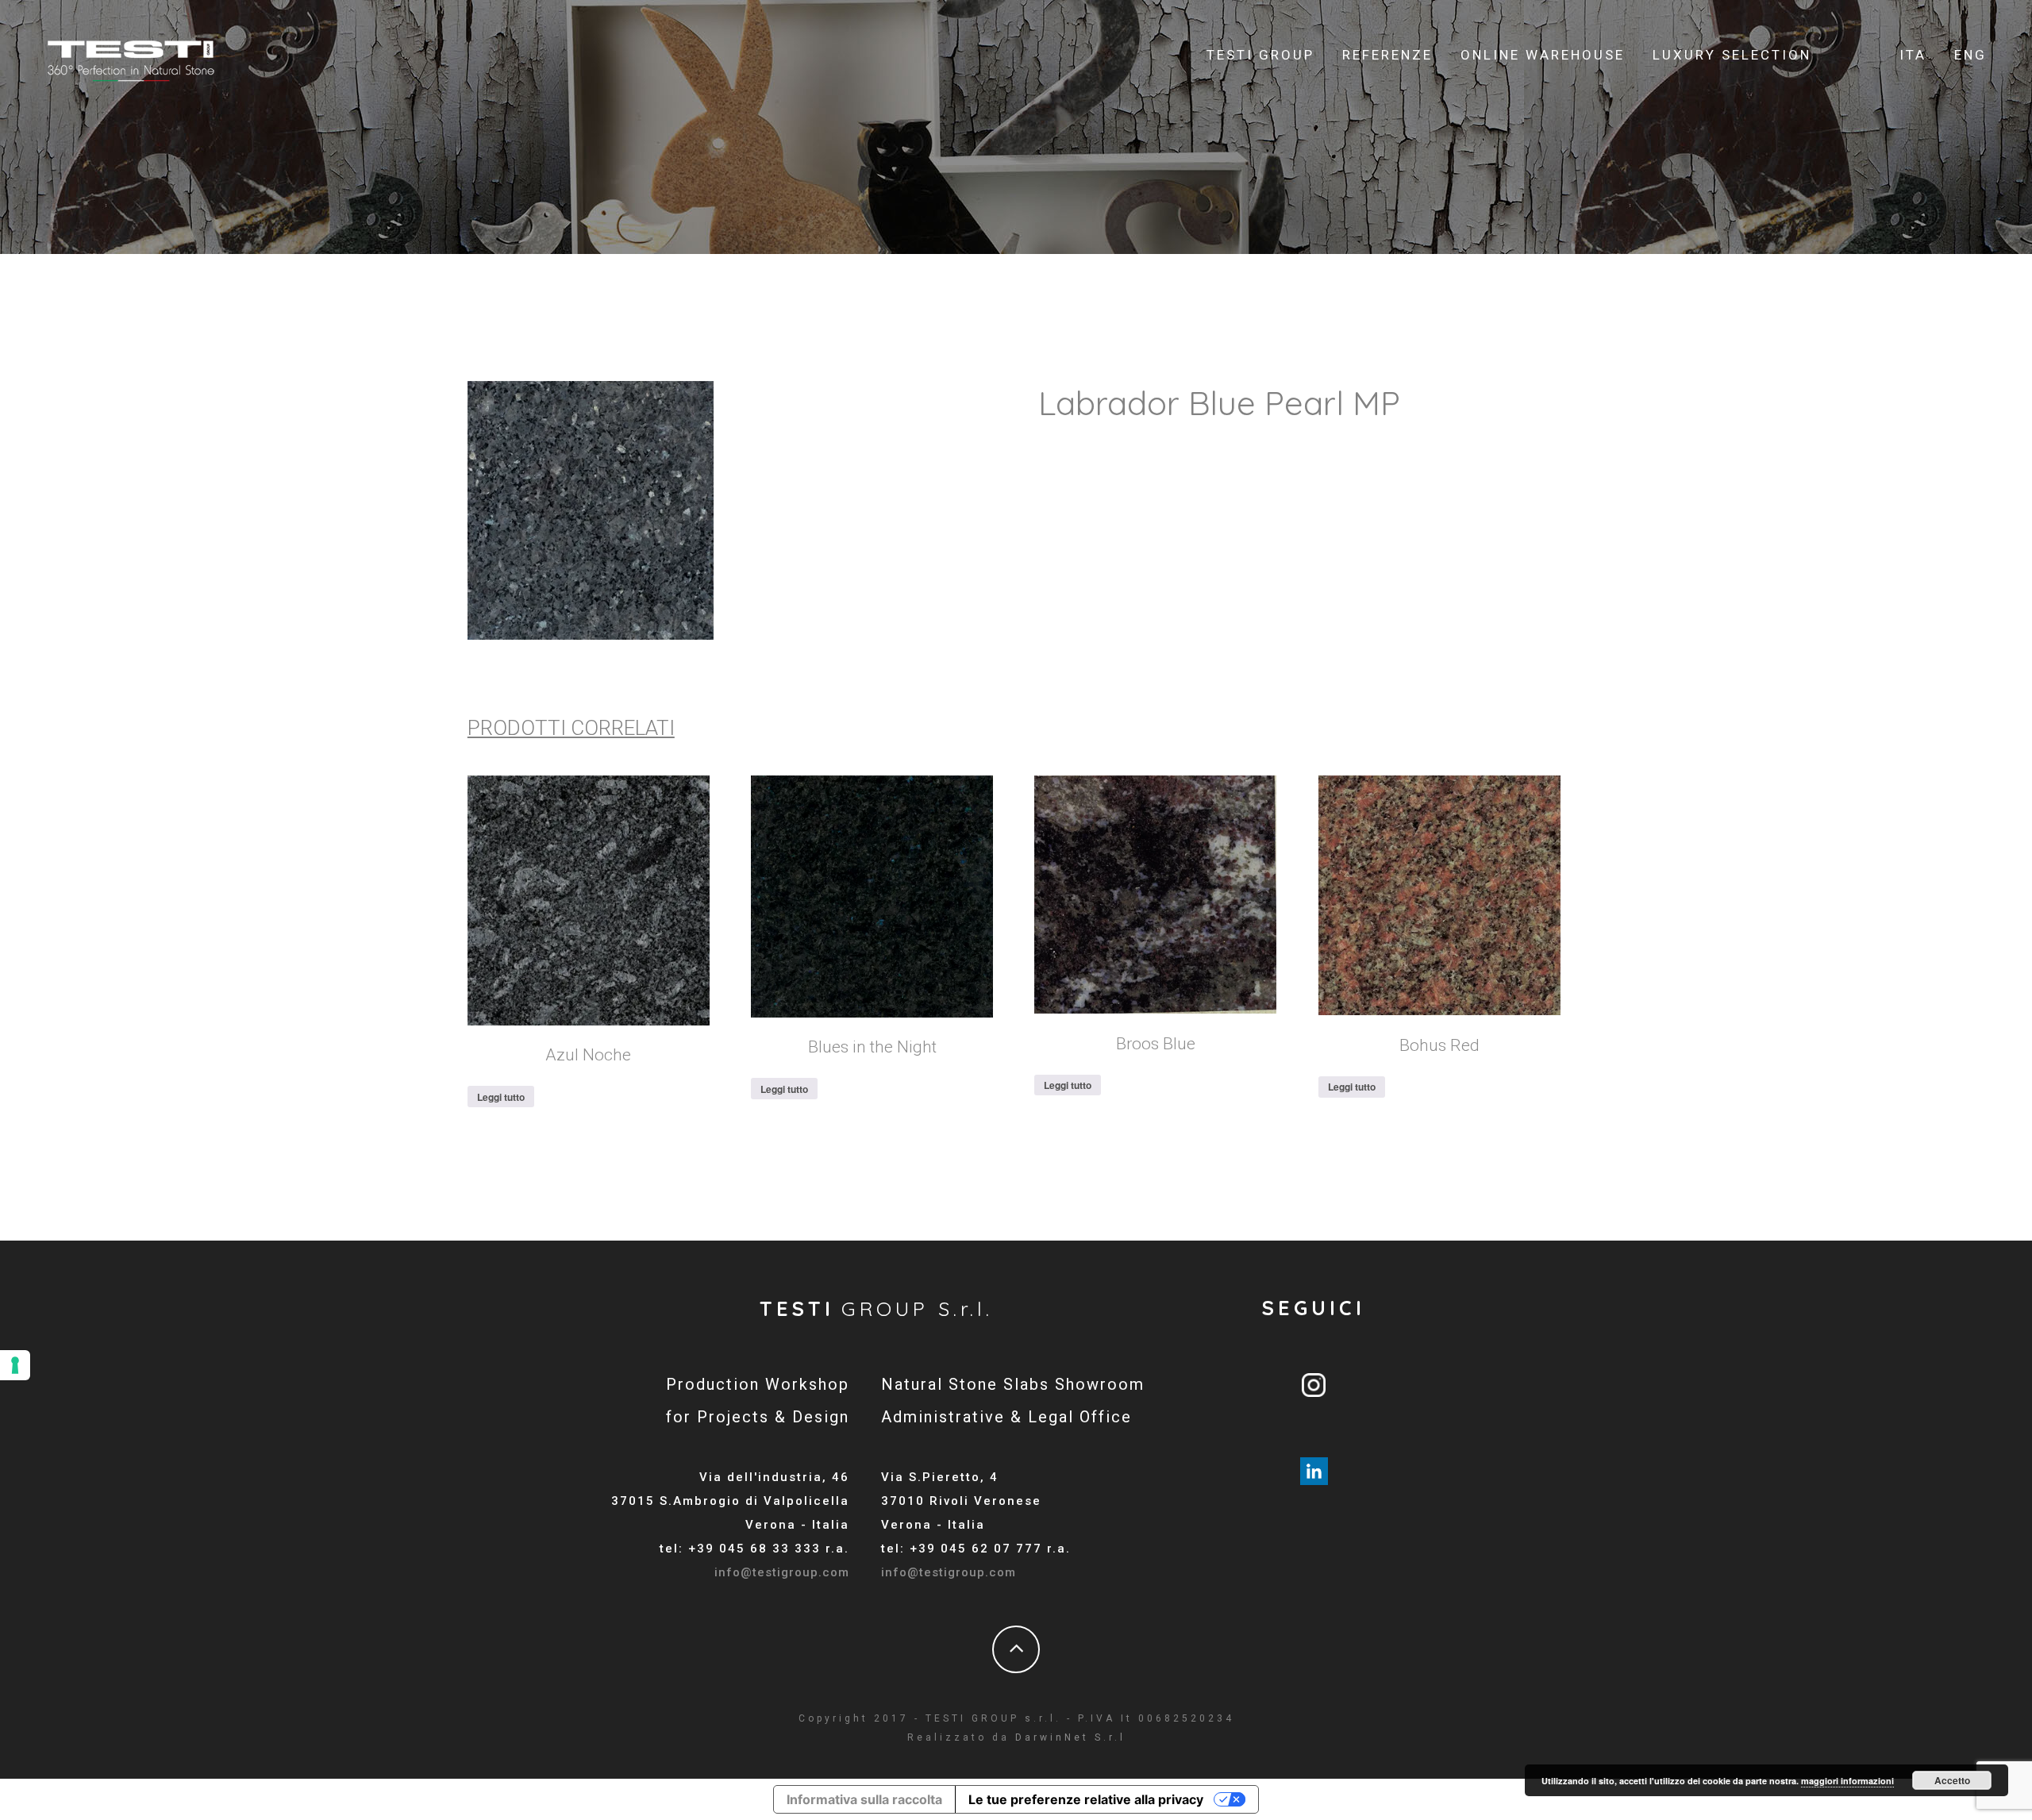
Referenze (1387, 55)
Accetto (1952, 1780)
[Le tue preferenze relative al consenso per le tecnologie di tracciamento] (15, 1365)
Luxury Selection (1732, 55)
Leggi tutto (501, 1097)
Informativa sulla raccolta (864, 1799)
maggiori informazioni (1847, 1781)
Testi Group (1260, 55)
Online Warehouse (1543, 55)
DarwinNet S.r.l (1070, 1737)
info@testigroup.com (782, 1572)
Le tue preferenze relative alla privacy (1086, 1799)
